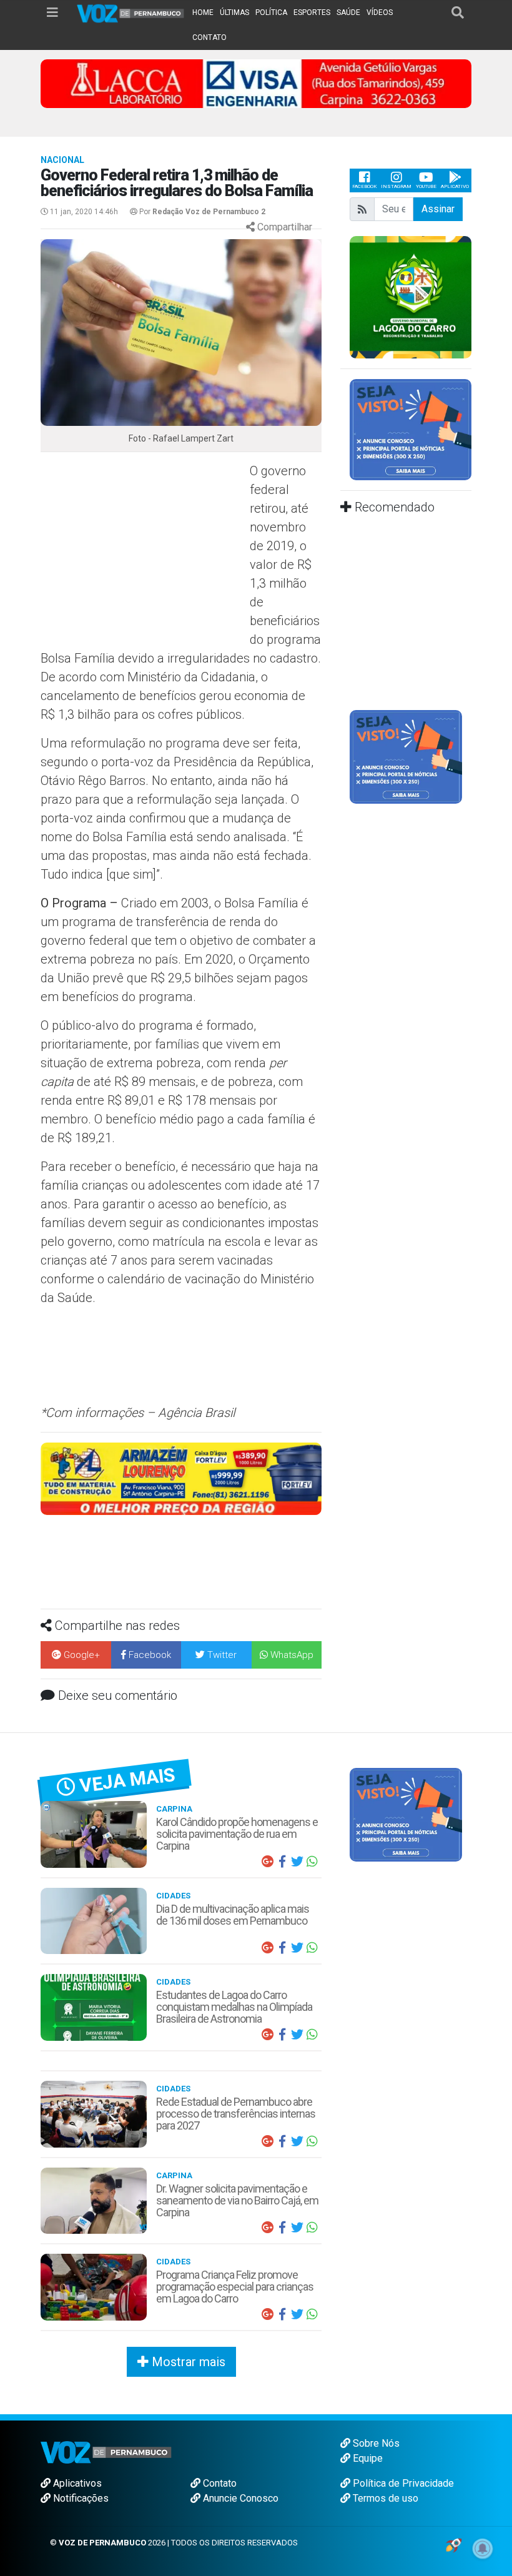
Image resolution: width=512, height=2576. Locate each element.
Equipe (367, 2458)
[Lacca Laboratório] (256, 83)
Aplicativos (76, 2483)
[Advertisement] (144, 552)
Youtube (426, 186)
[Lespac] (411, 757)
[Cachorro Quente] (237, 1478)
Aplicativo (455, 186)
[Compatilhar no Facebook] (282, 1862)
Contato (219, 2483)
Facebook (364, 186)
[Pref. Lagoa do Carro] (411, 296)
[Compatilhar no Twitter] (297, 1862)
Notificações (80, 2498)
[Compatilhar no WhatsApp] (312, 1862)
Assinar (438, 209)
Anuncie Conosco (239, 2498)
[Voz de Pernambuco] (131, 13)
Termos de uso (384, 2498)
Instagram (396, 186)
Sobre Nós (375, 2443)
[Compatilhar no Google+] (267, 1862)
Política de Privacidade (402, 2483)
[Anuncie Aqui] (411, 429)
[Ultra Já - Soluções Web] (454, 2544)
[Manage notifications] (483, 2549)
